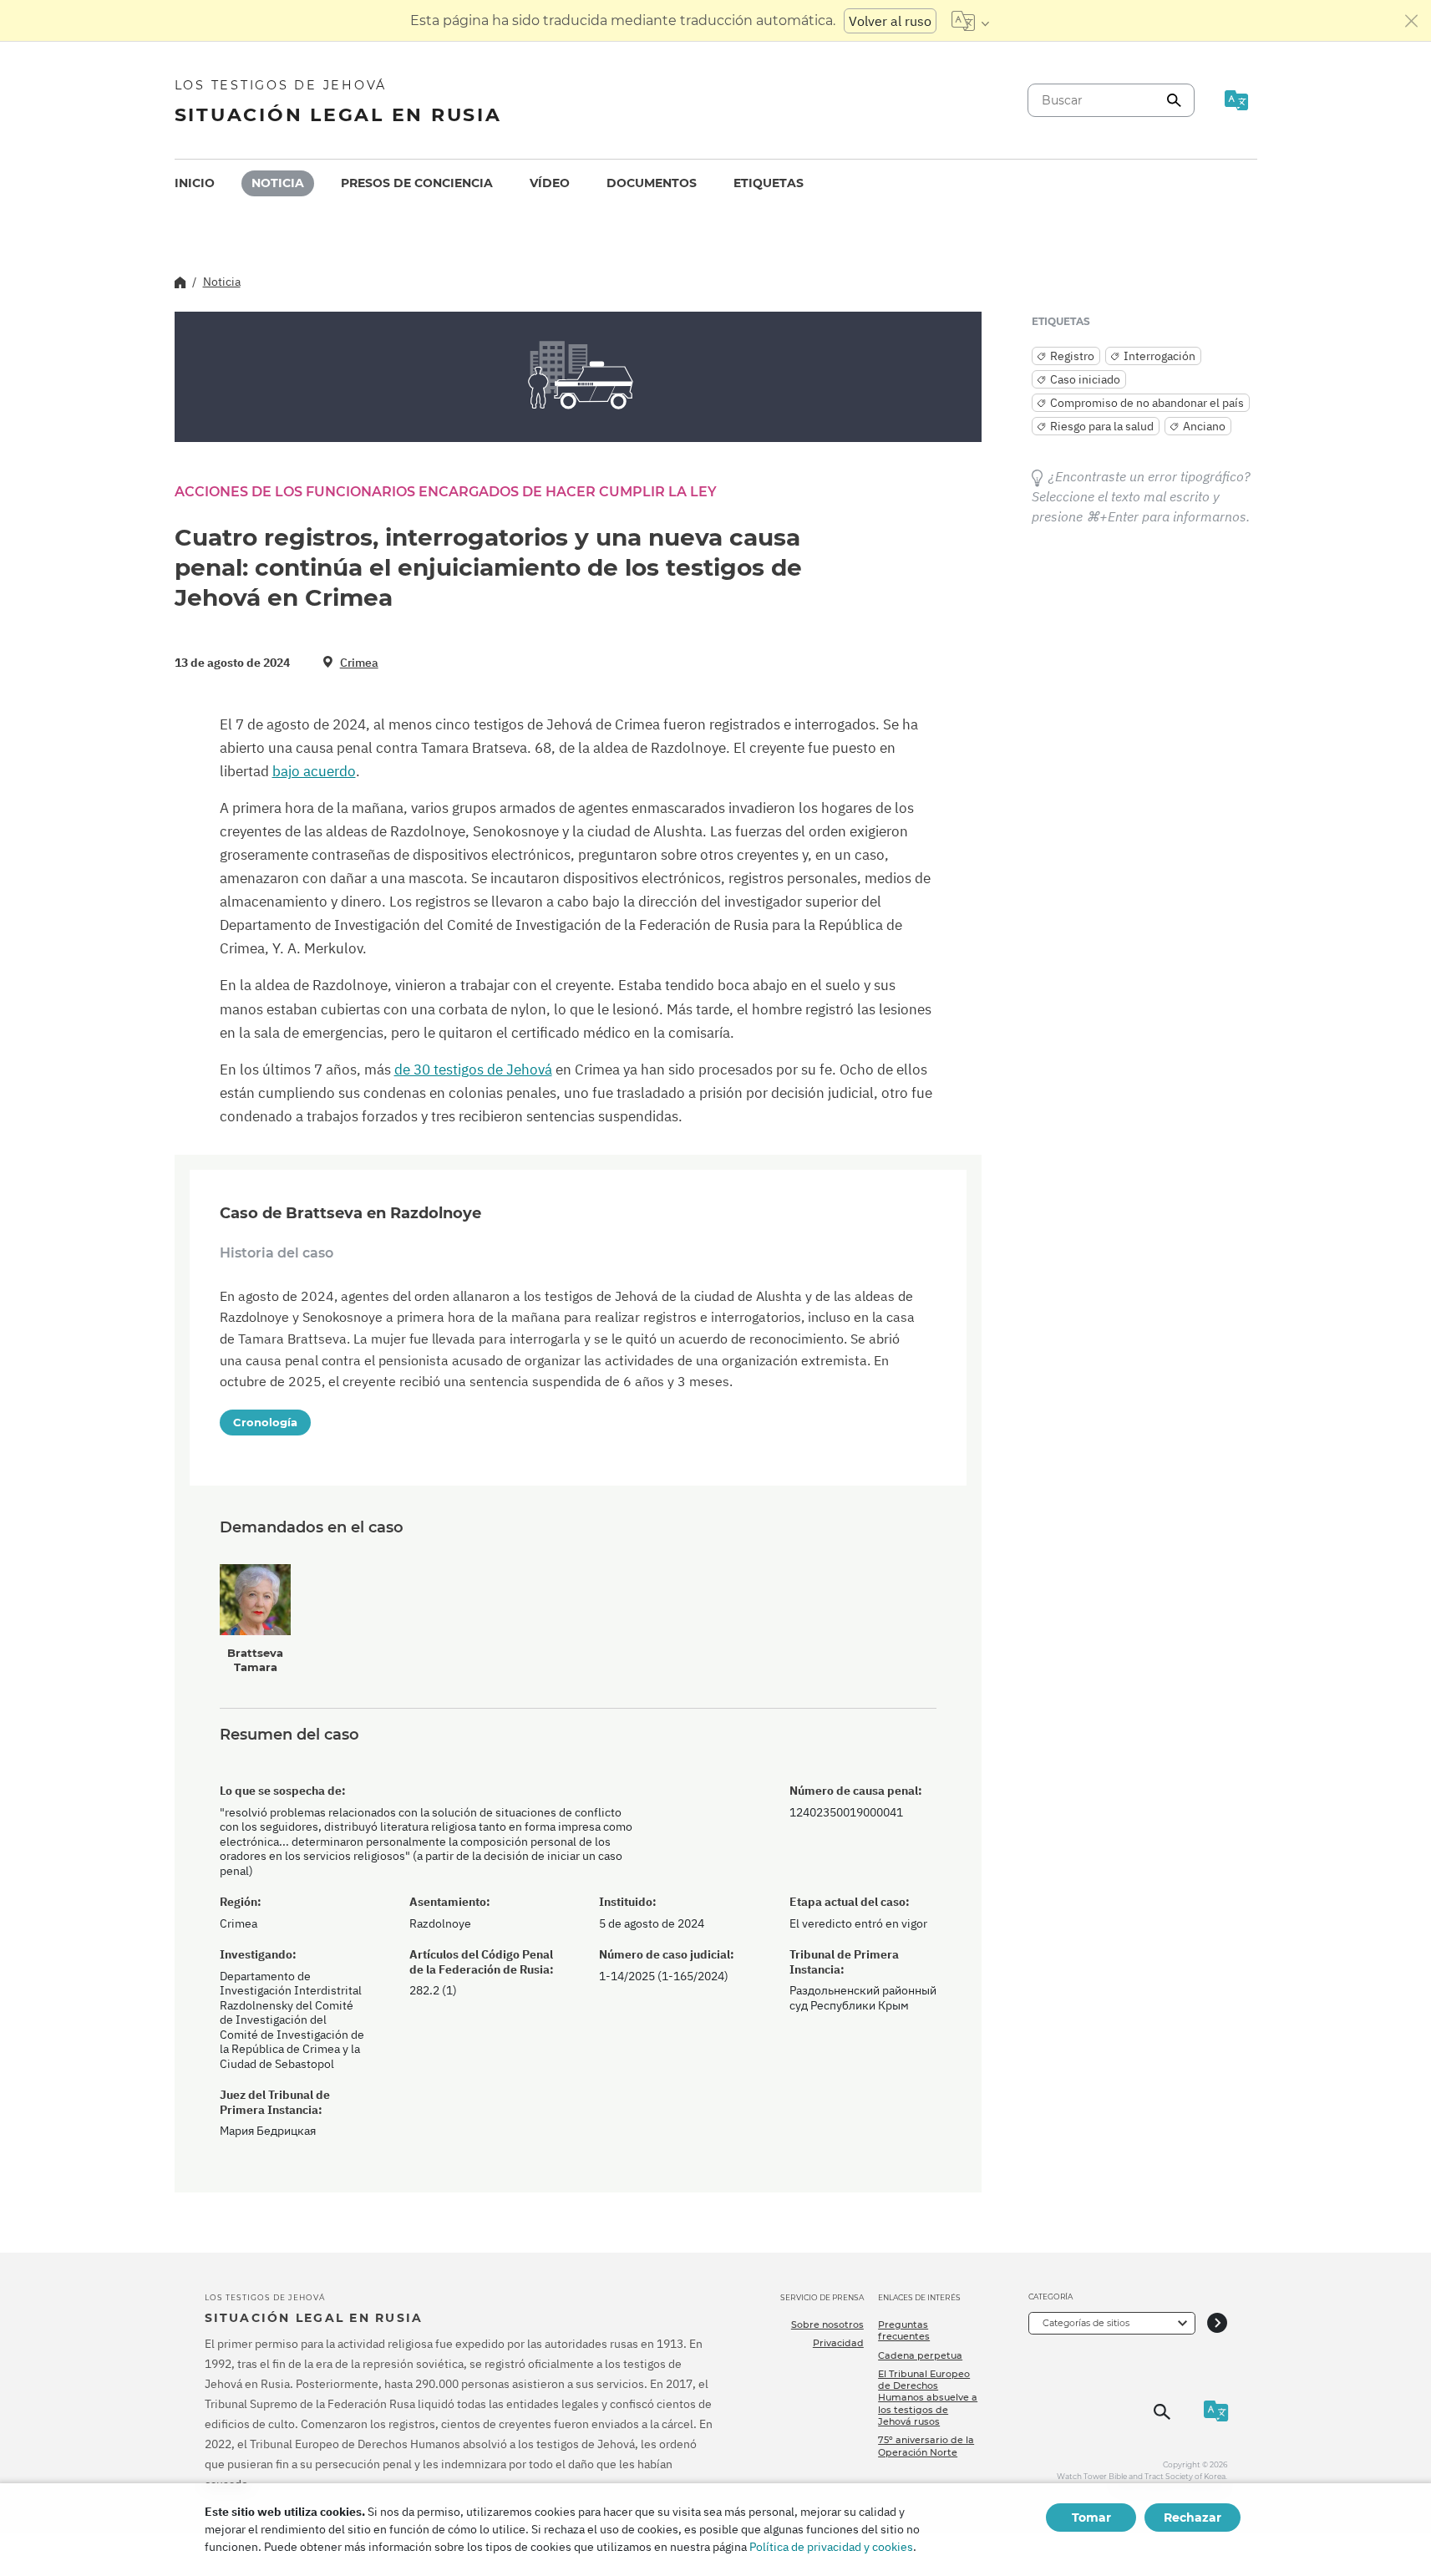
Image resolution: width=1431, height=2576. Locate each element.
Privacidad (838, 2343)
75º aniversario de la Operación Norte (926, 2446)
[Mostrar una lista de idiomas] (970, 21)
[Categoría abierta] (1217, 2323)
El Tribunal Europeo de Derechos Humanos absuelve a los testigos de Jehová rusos (928, 2398)
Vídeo (550, 183)
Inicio (195, 183)
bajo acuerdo (314, 771)
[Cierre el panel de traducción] (1412, 21)
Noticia (278, 183)
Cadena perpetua (920, 2355)
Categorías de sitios (1086, 2323)
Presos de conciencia (417, 183)
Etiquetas (769, 183)
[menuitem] (195, 183)
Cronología (265, 1422)
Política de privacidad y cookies (831, 2547)
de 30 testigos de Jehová (473, 1070)
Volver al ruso (890, 21)
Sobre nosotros (827, 2324)
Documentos (652, 183)
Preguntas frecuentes (904, 2330)
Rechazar (1192, 2518)
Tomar (1091, 2518)
